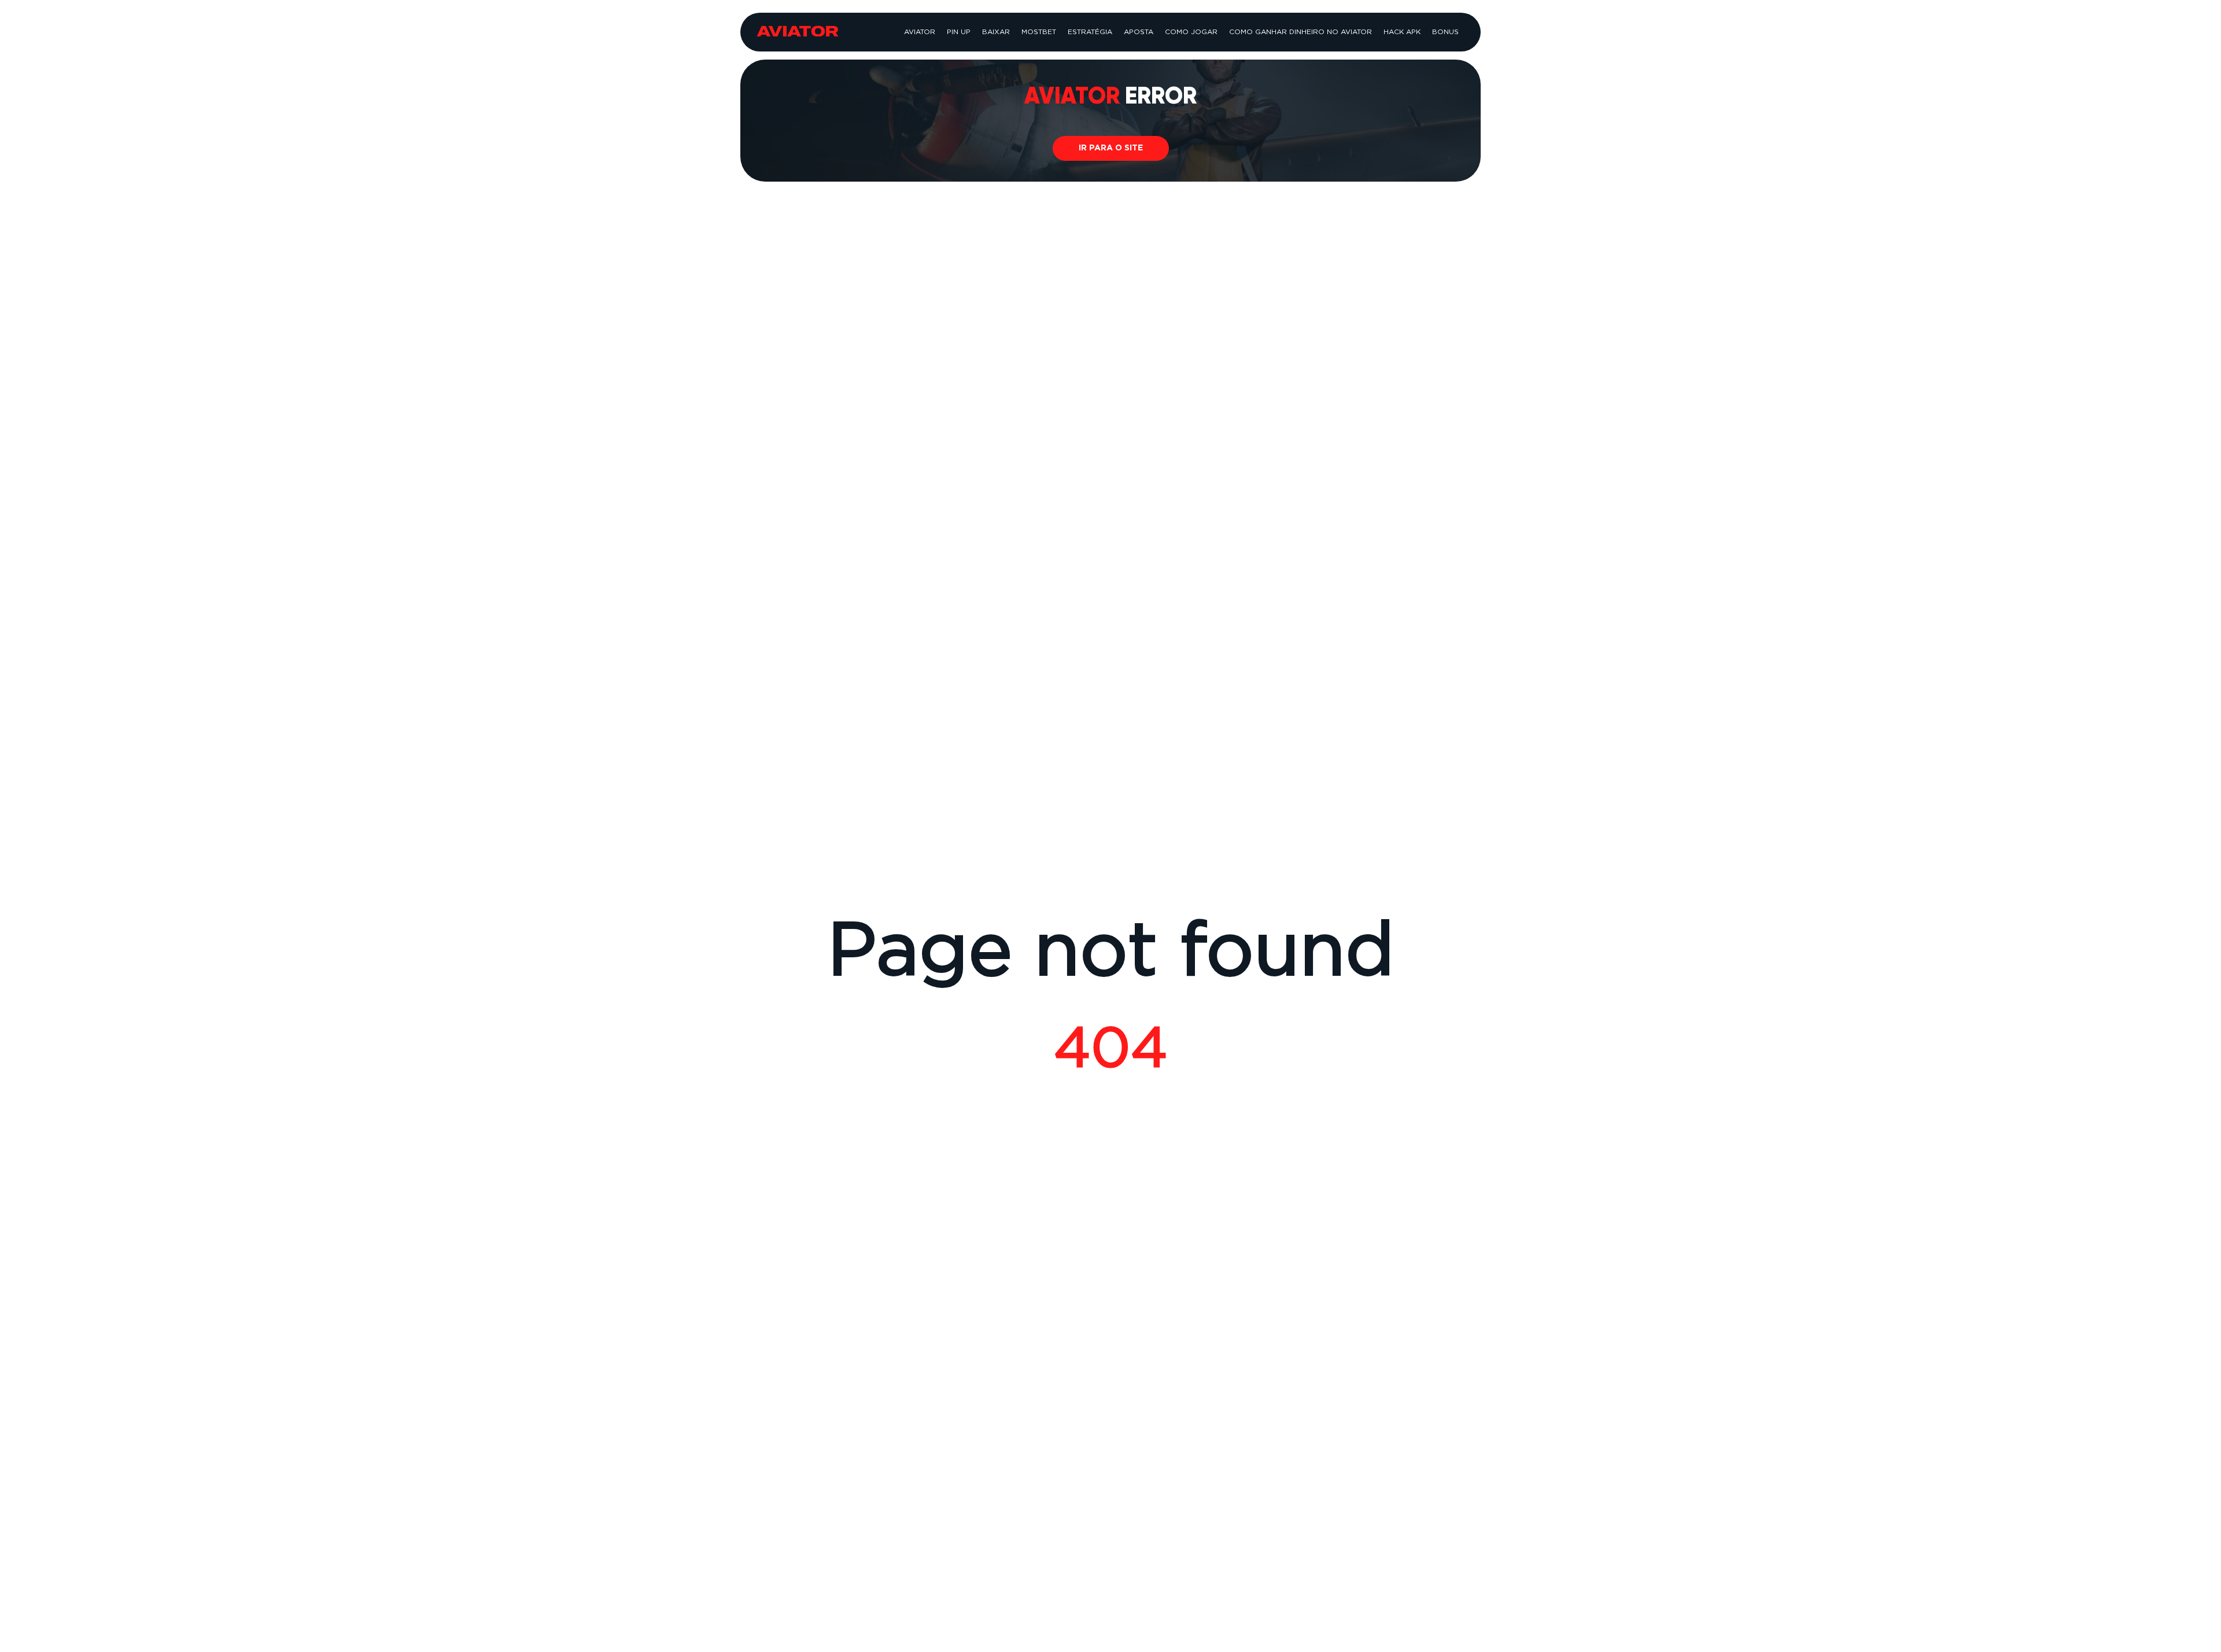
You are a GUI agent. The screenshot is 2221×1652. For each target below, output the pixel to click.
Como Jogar (1191, 32)
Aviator (920, 32)
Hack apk (1402, 32)
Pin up (959, 32)
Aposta (1139, 32)
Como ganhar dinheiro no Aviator (1300, 32)
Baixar (996, 32)
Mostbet (1039, 32)
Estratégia (1090, 32)
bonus (1445, 32)
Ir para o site (1111, 148)
